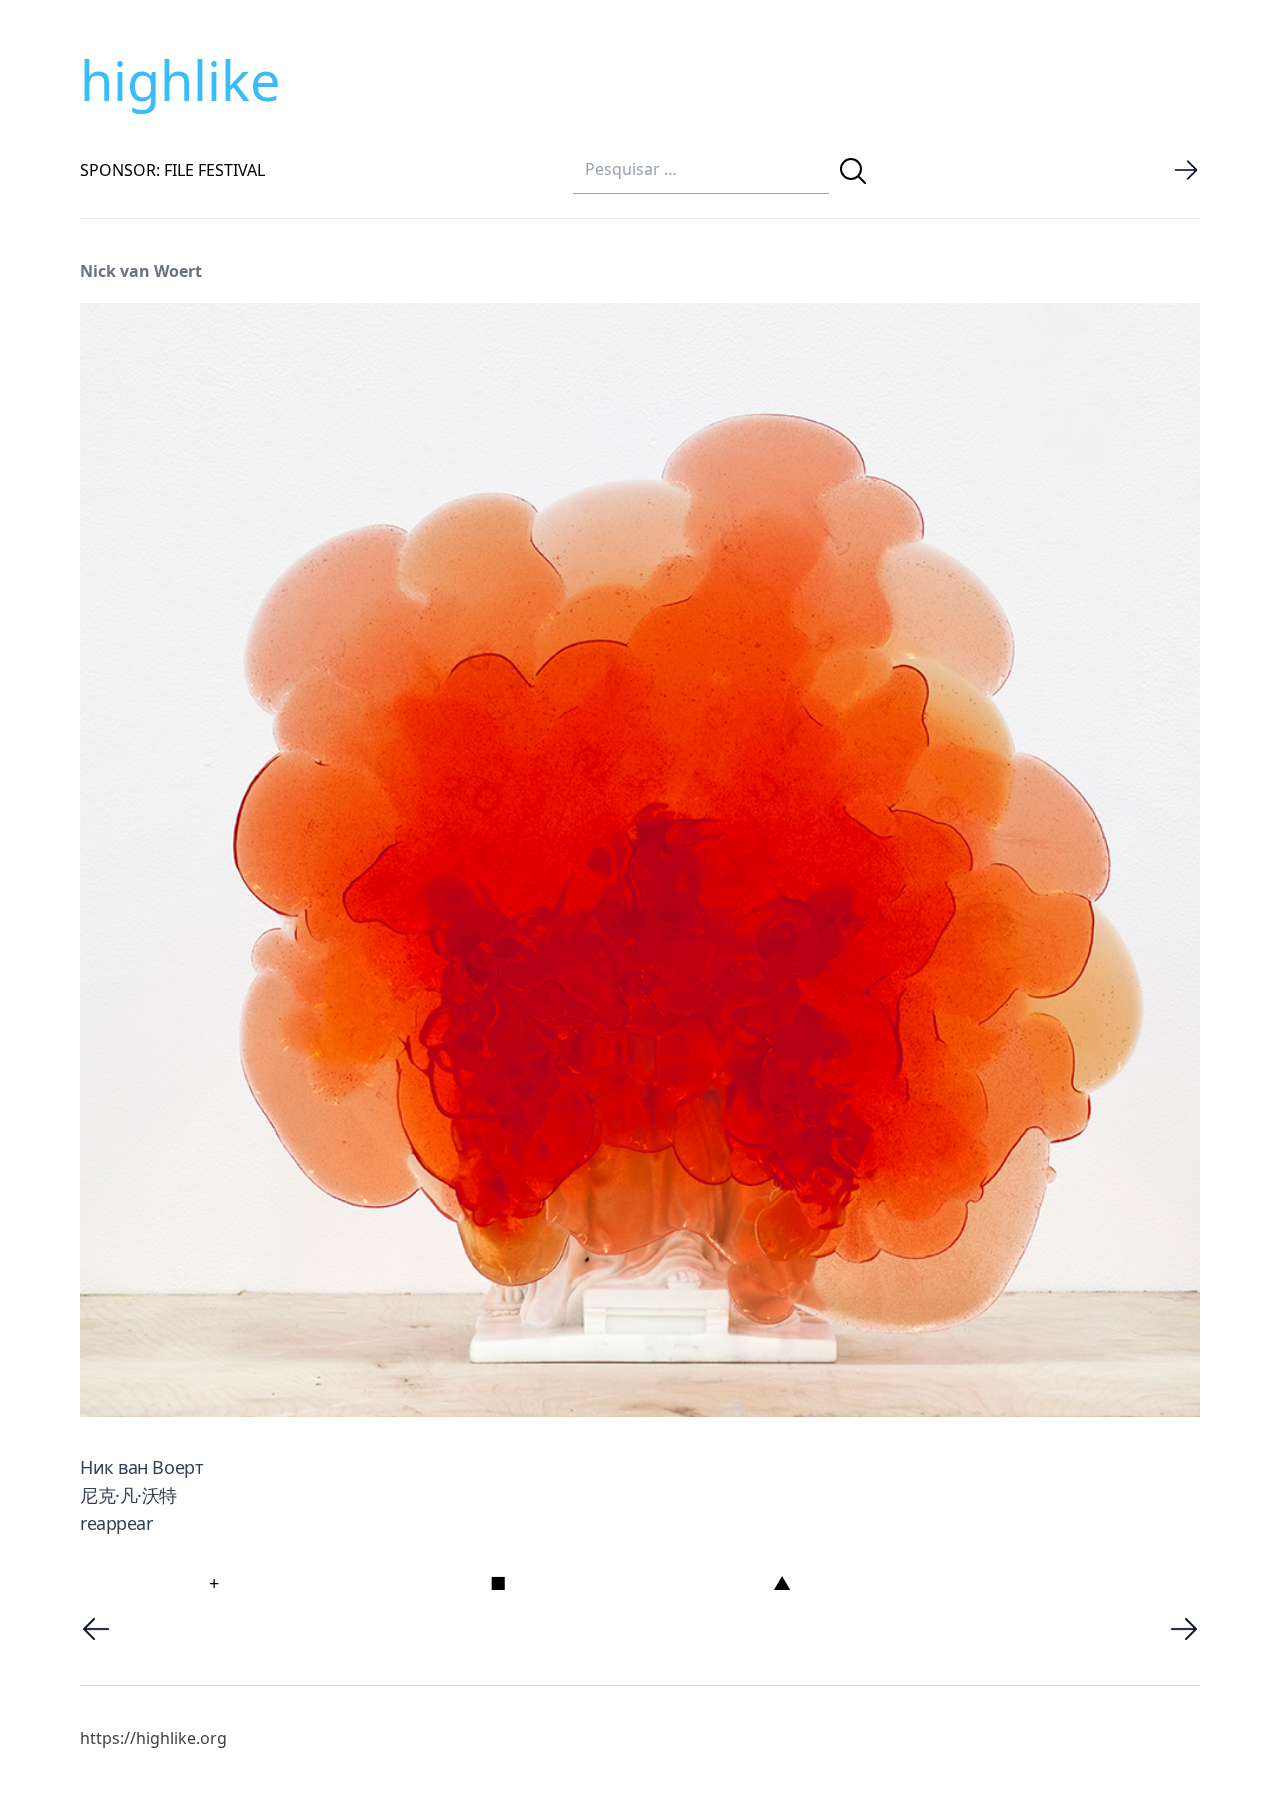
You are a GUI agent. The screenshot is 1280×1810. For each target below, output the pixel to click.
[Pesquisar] (853, 171)
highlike (180, 80)
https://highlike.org (153, 1738)
